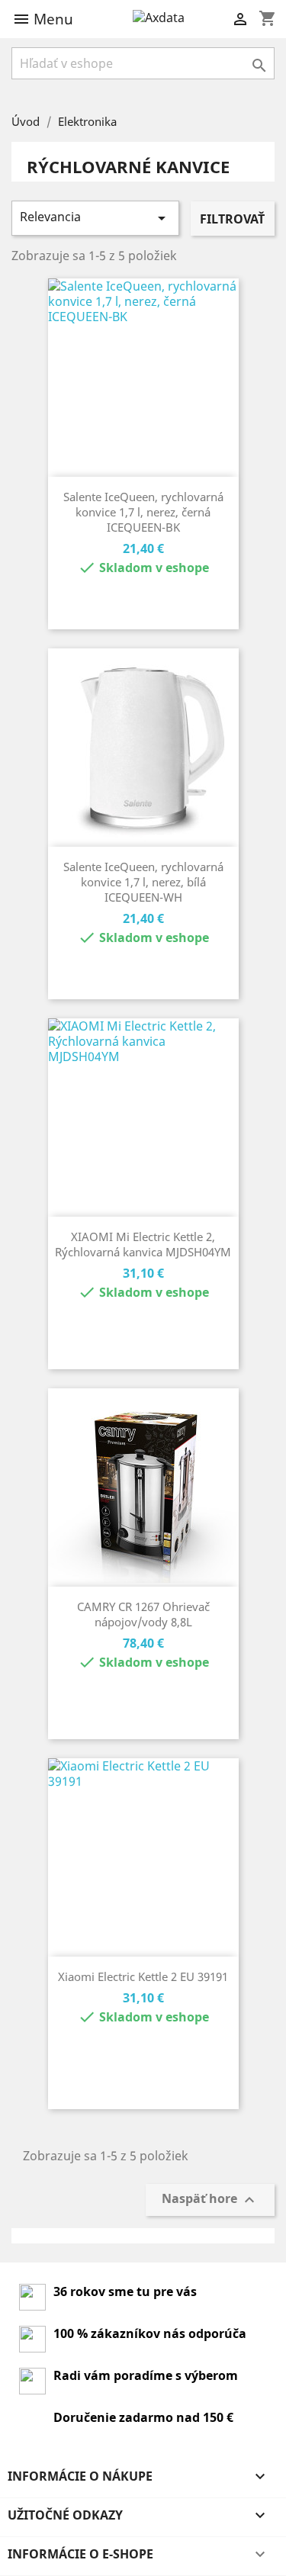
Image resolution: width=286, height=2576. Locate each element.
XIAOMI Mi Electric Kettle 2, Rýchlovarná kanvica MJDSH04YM (143, 1244)
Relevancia (95, 218)
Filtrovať (232, 219)
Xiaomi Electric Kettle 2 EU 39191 (143, 1976)
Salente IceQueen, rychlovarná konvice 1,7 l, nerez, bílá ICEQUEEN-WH (143, 882)
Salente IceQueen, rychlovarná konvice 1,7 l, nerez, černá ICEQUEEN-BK (143, 512)
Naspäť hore (210, 2200)
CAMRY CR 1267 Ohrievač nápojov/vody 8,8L (143, 1614)
